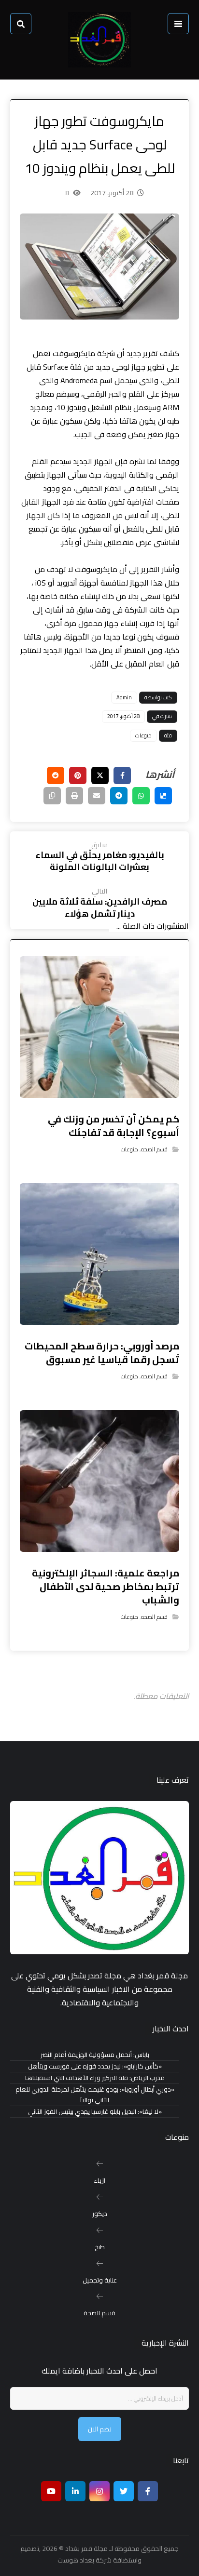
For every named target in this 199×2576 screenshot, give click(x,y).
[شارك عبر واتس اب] (141, 796)
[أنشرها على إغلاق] (100, 775)
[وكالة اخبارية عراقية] (99, 40)
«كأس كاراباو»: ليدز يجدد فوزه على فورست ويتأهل (95, 2066)
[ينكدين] (75, 2491)
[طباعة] (74, 796)
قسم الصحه (154, 1149)
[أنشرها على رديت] (56, 775)
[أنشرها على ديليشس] (163, 796)
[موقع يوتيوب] (51, 2491)
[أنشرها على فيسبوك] (122, 775)
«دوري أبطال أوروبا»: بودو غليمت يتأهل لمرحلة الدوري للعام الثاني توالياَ (95, 2095)
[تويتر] (124, 2491)
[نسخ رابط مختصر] (52, 796)
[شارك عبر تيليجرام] (119, 796)
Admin (124, 697)
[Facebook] (148, 2491)
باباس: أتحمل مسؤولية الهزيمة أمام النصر (95, 2055)
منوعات (143, 735)
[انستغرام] (99, 2491)
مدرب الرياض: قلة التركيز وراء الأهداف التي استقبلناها (95, 2078)
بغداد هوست (76, 2560)
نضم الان (100, 2429)
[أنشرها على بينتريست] (78, 775)
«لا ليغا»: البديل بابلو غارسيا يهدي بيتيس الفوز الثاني (95, 2112)
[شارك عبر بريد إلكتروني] (97, 796)
